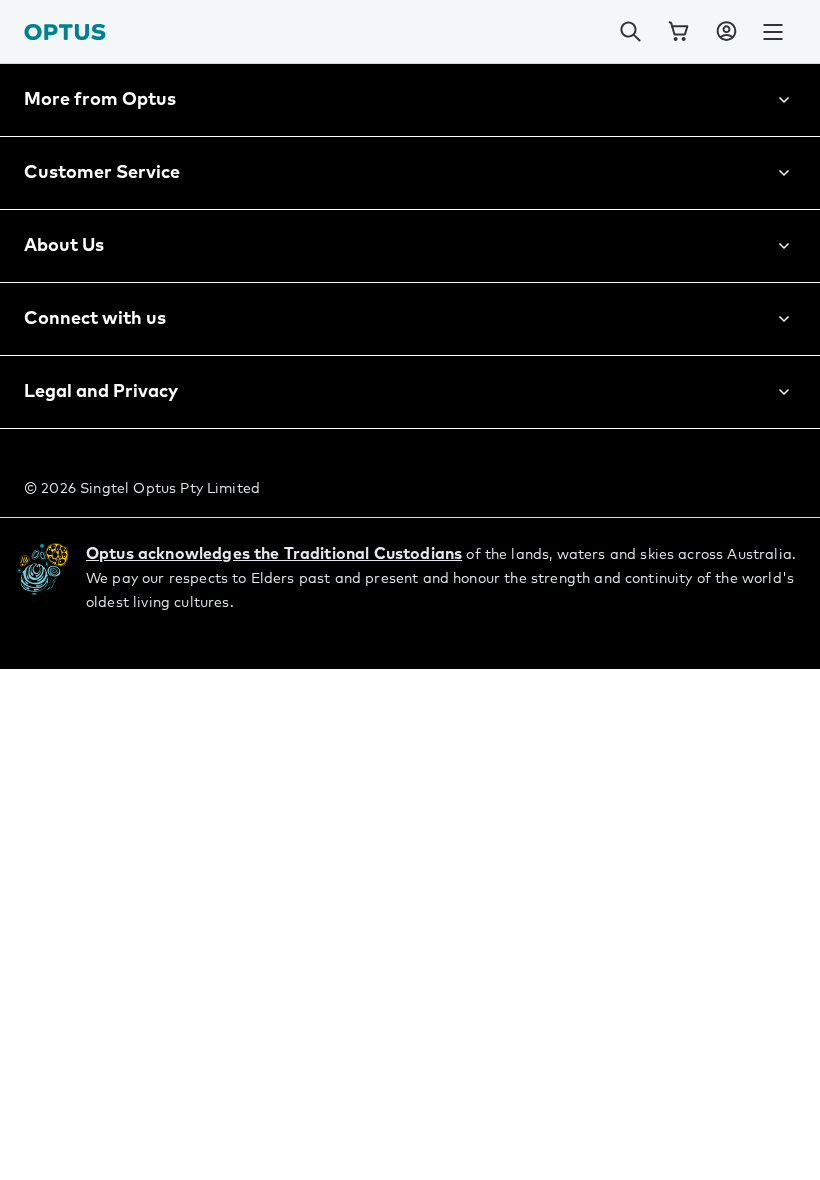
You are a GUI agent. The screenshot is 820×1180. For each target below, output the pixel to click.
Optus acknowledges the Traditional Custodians (274, 554)
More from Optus (100, 100)
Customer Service (102, 173)
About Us (64, 246)
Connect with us (95, 319)
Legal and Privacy (101, 392)
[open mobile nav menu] (773, 32)
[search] (630, 32)
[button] (726, 32)
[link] (678, 32)
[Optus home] (65, 31)
